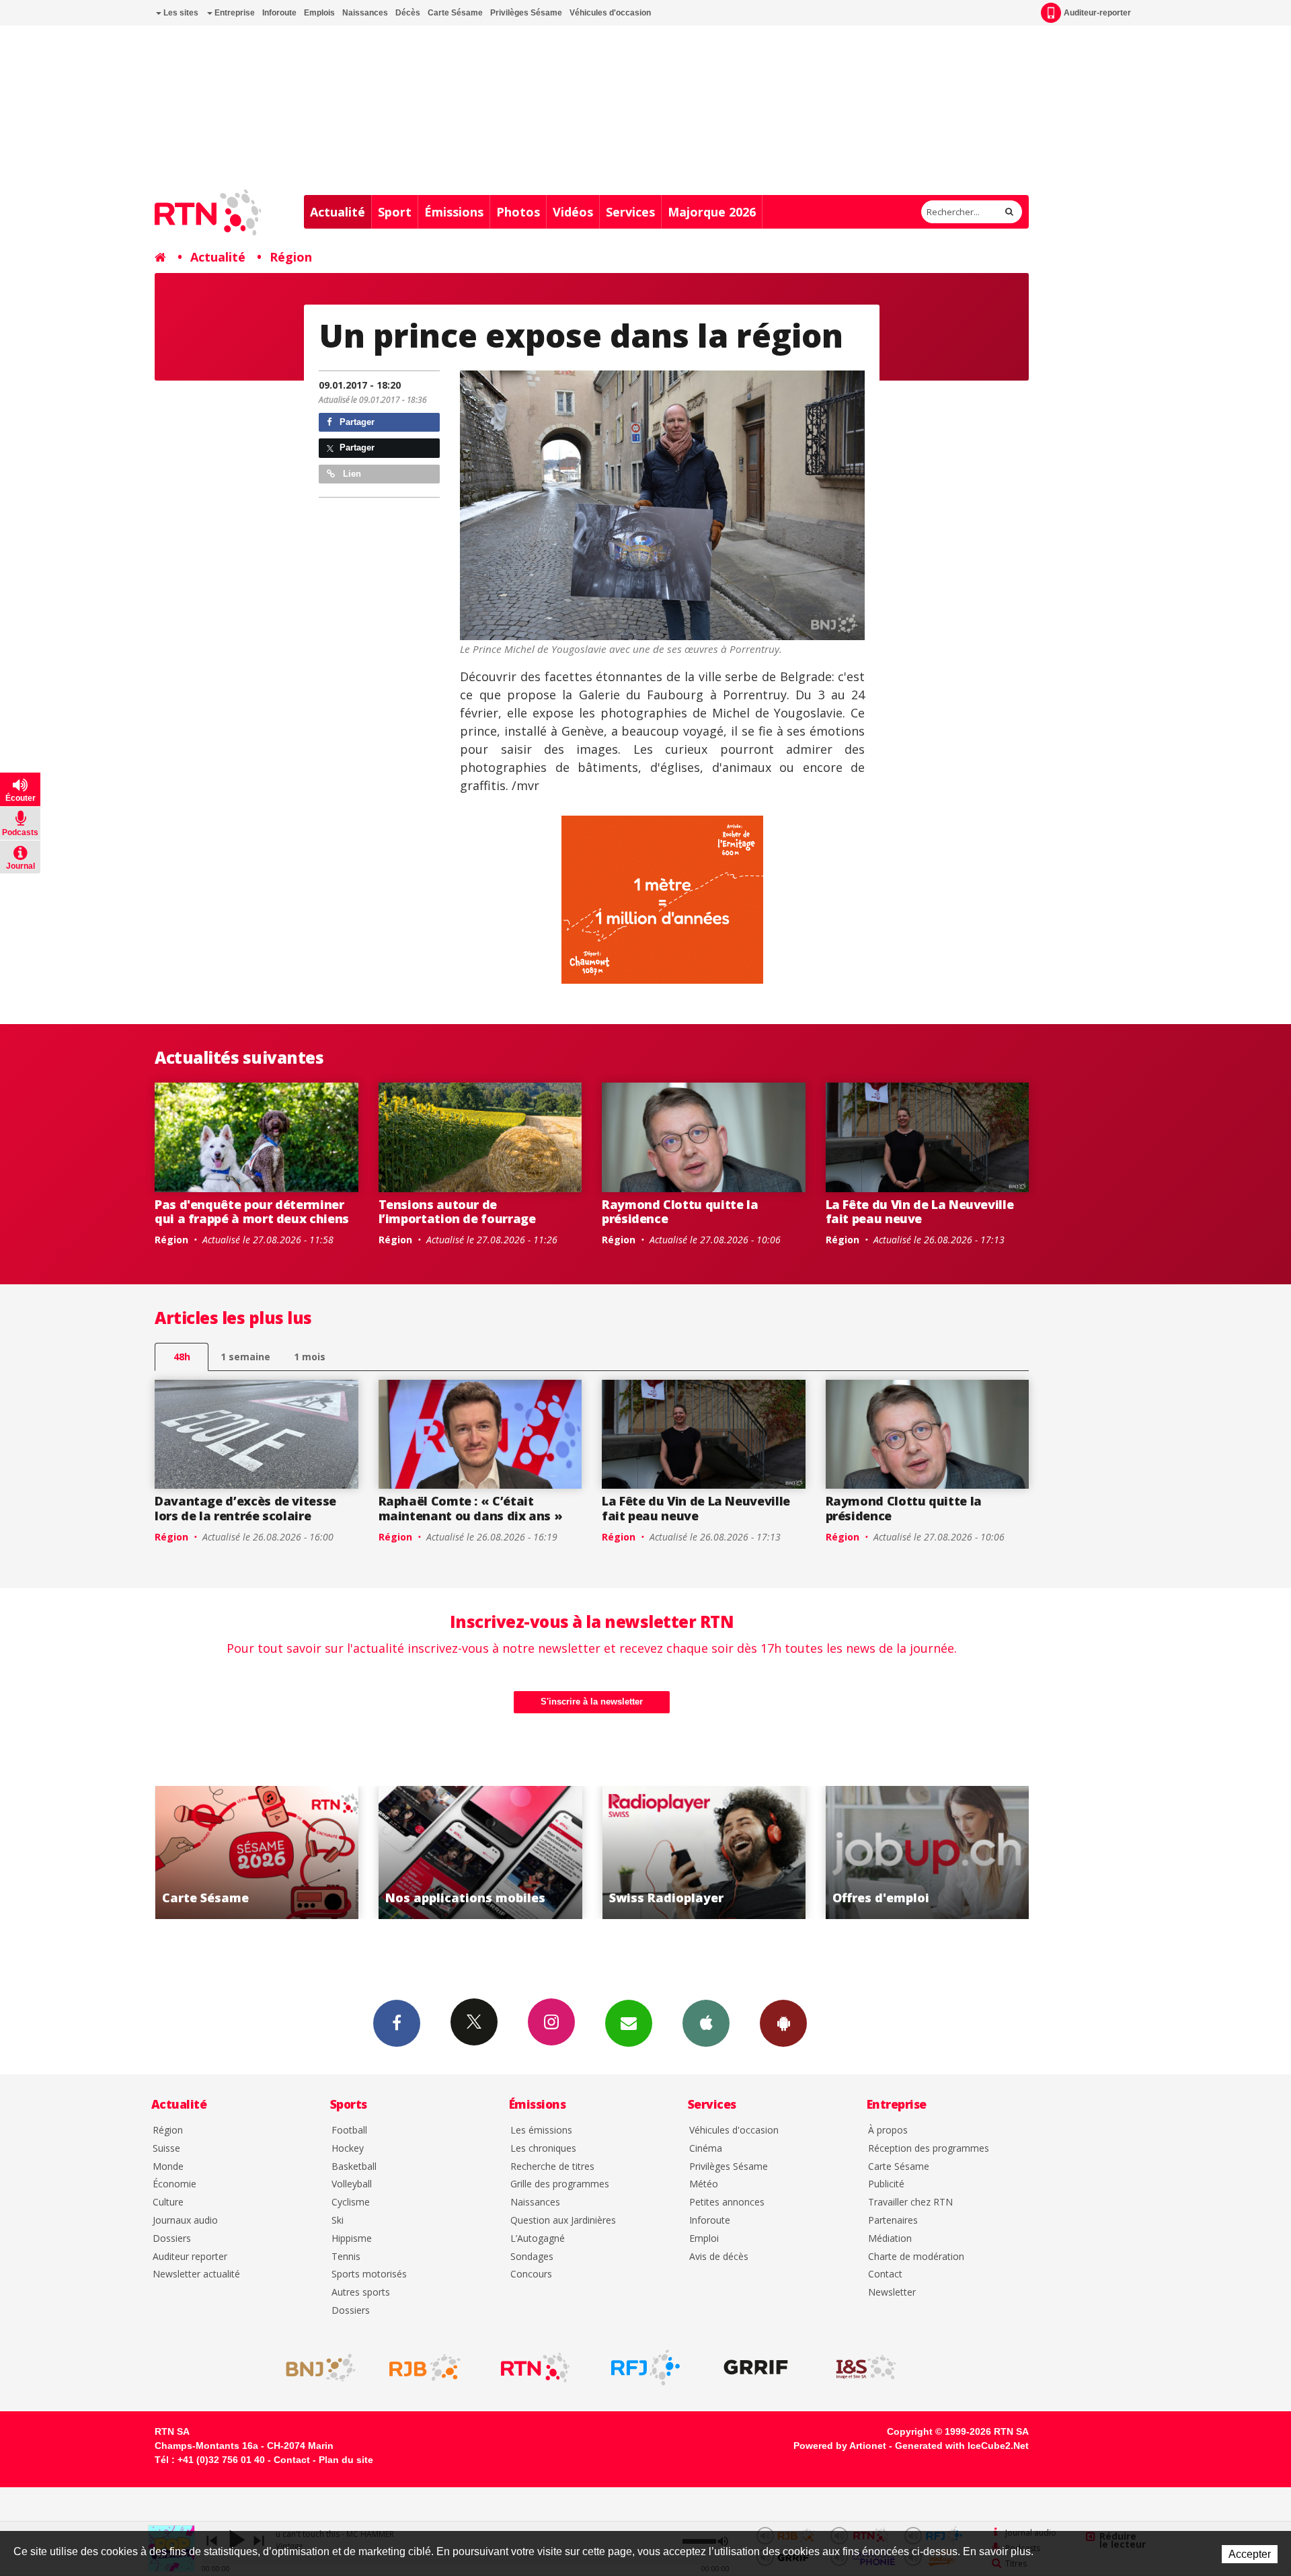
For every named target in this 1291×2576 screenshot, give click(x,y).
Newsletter (892, 2293)
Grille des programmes (560, 2184)
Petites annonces (727, 2202)
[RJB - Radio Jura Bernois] (425, 2368)
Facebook (397, 2023)
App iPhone (706, 2023)
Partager (356, 422)
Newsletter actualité (196, 2274)
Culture (168, 2202)
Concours (531, 2274)
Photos (518, 212)
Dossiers (172, 2239)
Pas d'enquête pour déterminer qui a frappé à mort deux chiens (252, 1212)
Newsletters (629, 2023)
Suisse (166, 2149)
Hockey (348, 2149)
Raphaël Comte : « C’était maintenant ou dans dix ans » (471, 1508)
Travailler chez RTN (910, 2202)
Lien (351, 474)
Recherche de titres (552, 2167)
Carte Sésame (455, 13)
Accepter (1250, 2554)
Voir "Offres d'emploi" (731, 1852)
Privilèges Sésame (526, 13)
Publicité (886, 2184)
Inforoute (279, 13)
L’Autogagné (538, 2239)
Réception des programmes (929, 2149)
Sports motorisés (369, 2274)
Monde (168, 2167)
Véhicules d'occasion (610, 13)
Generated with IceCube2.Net (962, 2446)
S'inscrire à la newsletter (592, 1702)
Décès (408, 13)
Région (291, 257)
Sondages (532, 2257)
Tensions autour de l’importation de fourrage (457, 1212)
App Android (783, 2023)
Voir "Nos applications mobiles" (284, 1852)
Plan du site (346, 2460)
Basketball (354, 2167)
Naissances (365, 13)
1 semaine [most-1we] (245, 1357)
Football (349, 2131)
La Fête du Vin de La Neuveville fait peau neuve (920, 1212)
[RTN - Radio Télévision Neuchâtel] (535, 2368)
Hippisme (352, 2239)
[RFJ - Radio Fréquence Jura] (645, 2368)
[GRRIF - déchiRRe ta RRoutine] (756, 2368)
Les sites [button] (180, 13)
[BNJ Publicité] (315, 2368)
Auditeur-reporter (1097, 13)
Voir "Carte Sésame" (954, 1852)
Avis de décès (719, 2257)
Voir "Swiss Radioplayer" (507, 1852)
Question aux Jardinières (563, 2221)
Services (630, 212)
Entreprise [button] (234, 13)
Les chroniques (543, 2149)
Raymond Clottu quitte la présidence (680, 1212)
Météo (704, 2184)
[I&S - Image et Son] (866, 2368)
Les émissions (541, 2131)
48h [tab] (182, 1357)
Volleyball (352, 2184)
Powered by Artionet (840, 2446)
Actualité (338, 212)
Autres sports (361, 2293)
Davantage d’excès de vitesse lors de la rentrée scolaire (245, 1508)
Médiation (890, 2239)
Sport (395, 212)
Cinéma (706, 2149)
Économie (174, 2184)
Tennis (346, 2257)
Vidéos (573, 212)
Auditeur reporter (190, 2257)
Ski (338, 2221)
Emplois (319, 13)
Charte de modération (916, 2257)
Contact (885, 2274)
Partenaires (893, 2221)
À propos (888, 2131)
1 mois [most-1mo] (310, 1357)
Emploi (704, 2239)
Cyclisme (351, 2202)
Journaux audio (185, 2221)
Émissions (454, 212)
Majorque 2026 (712, 212)
